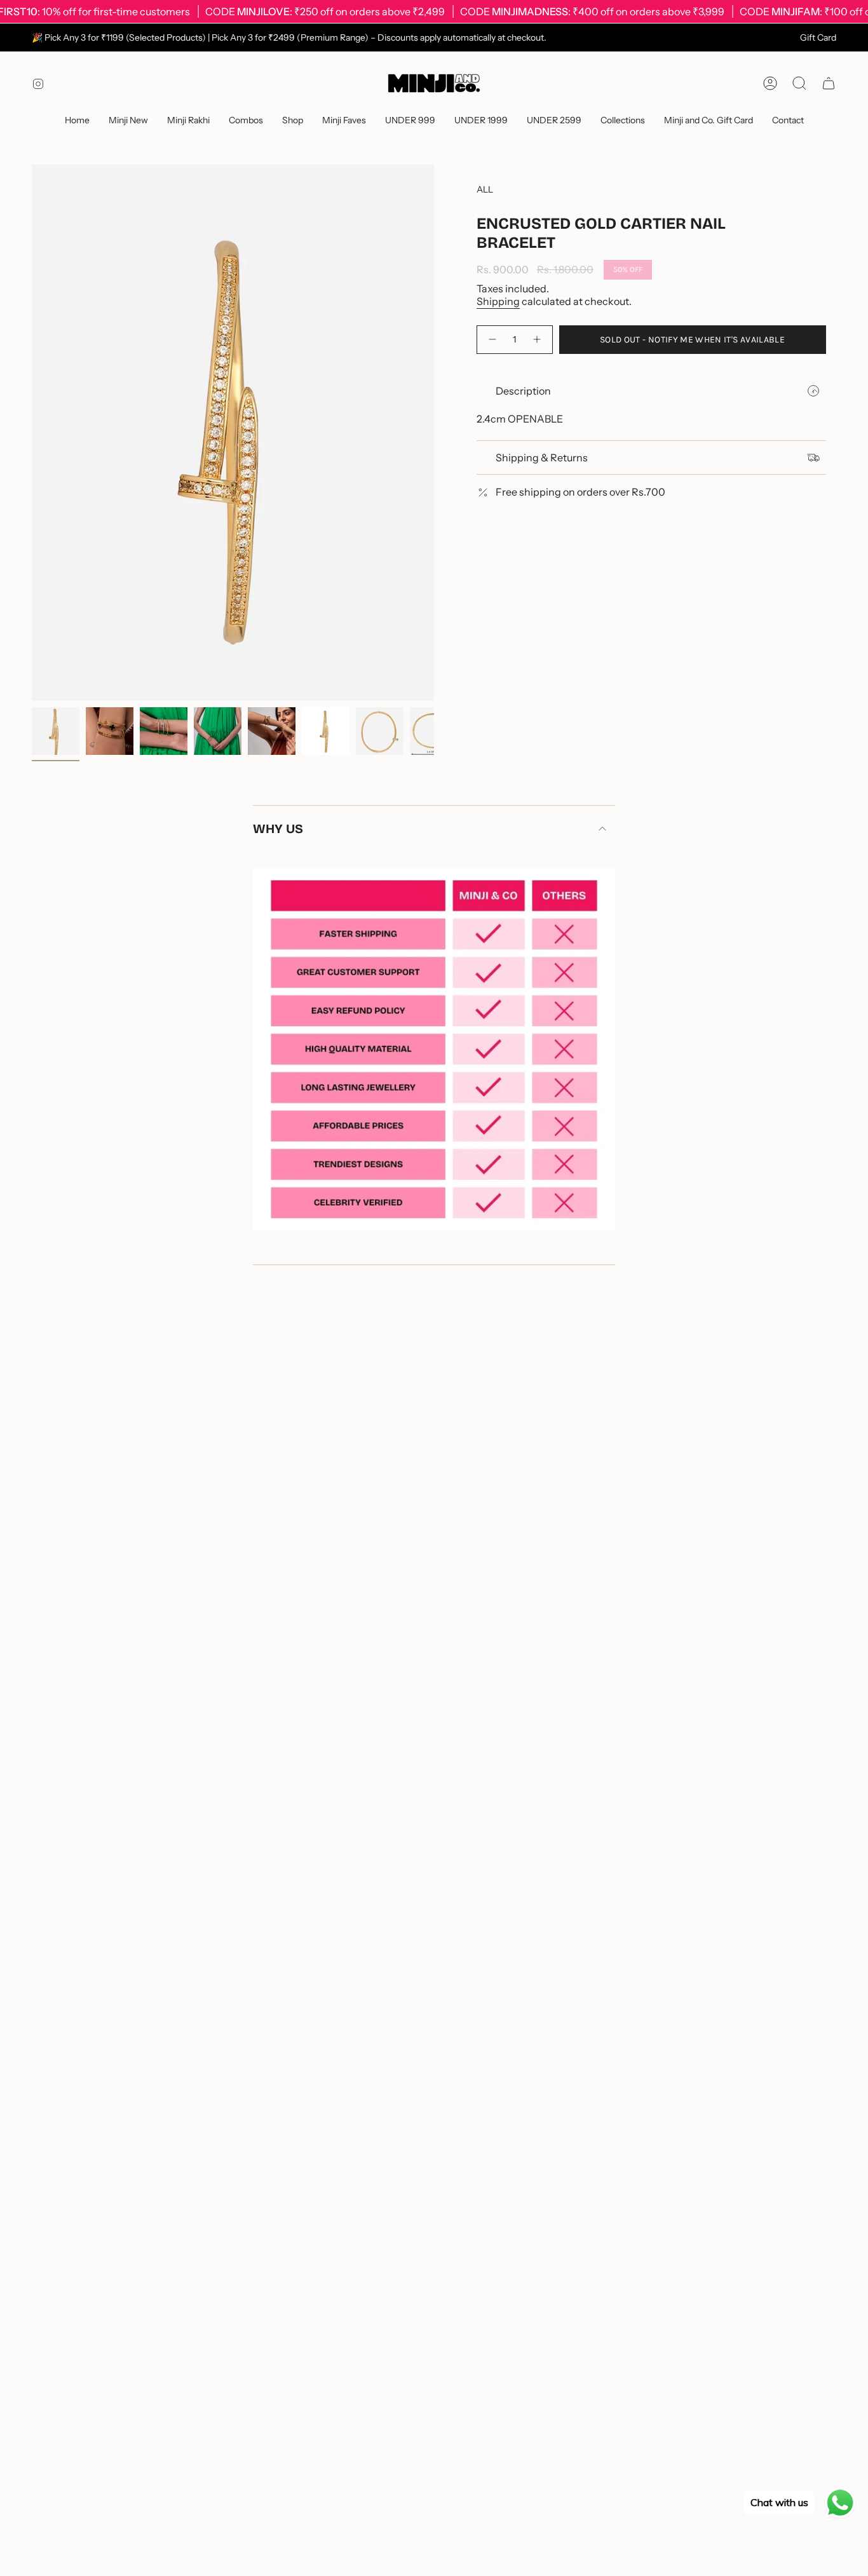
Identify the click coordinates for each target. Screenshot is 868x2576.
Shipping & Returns (542, 458)
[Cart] (829, 83)
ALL (485, 189)
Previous (32, 433)
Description (523, 391)
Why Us (278, 829)
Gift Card (818, 37)
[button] (246, 121)
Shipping (498, 301)
